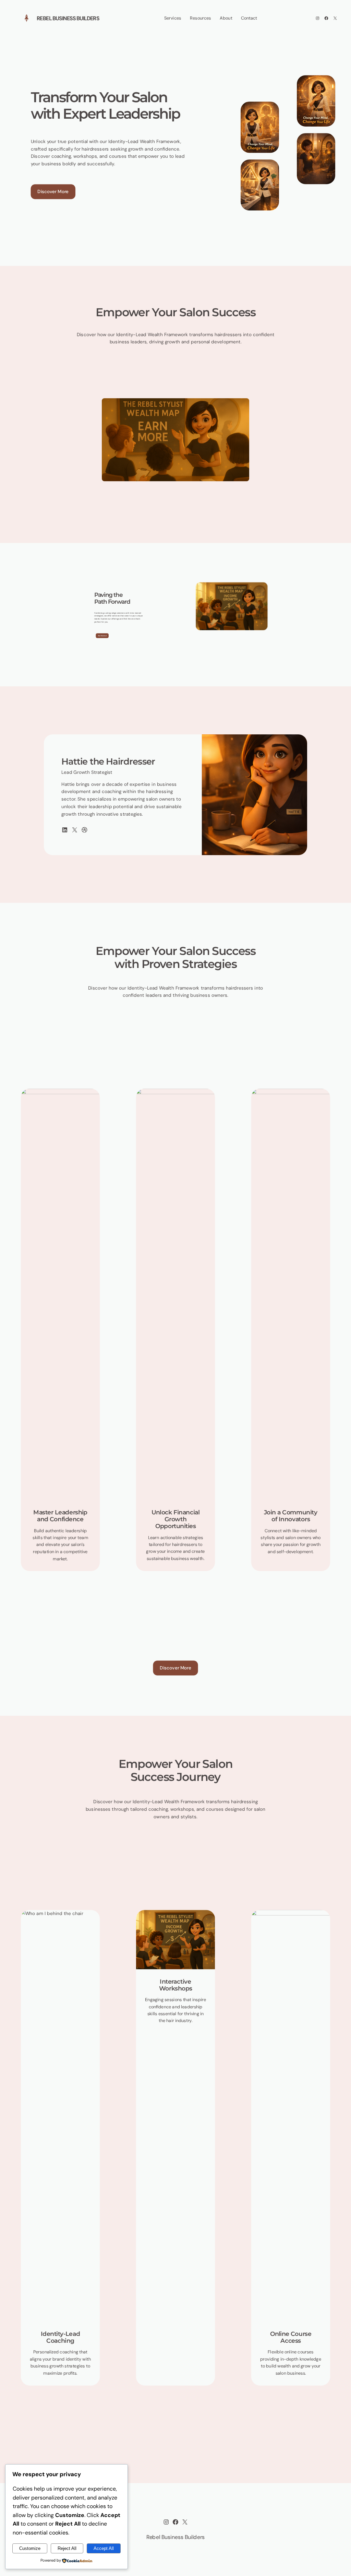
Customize (30, 2548)
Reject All (67, 2548)
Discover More (53, 191)
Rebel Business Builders (68, 18)
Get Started (102, 636)
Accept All (104, 2548)
